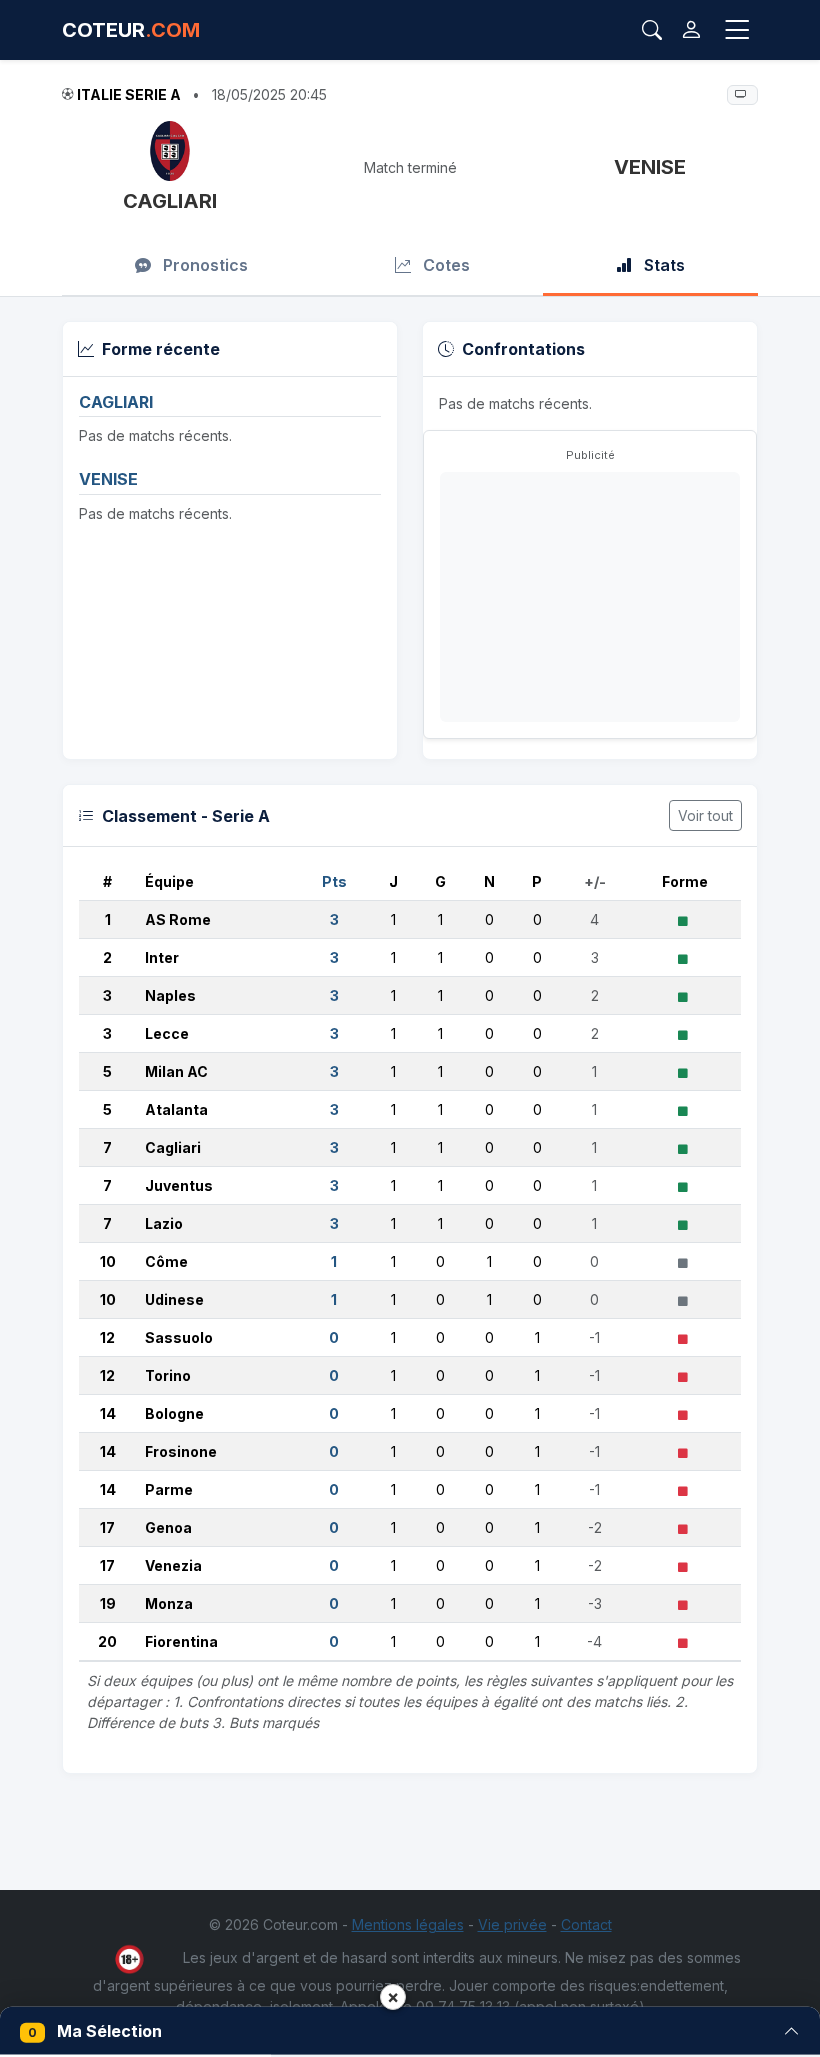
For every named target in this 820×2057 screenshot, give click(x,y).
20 (107, 1641)
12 (107, 1337)
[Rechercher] (652, 30)
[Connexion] (691, 30)
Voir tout (705, 815)
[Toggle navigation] (737, 30)
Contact (586, 1924)
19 (108, 1603)
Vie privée (512, 1924)
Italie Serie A (129, 94)
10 (108, 1261)
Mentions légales (408, 1924)
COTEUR (131, 30)
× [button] (393, 1996)
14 (108, 1413)
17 (107, 1527)
